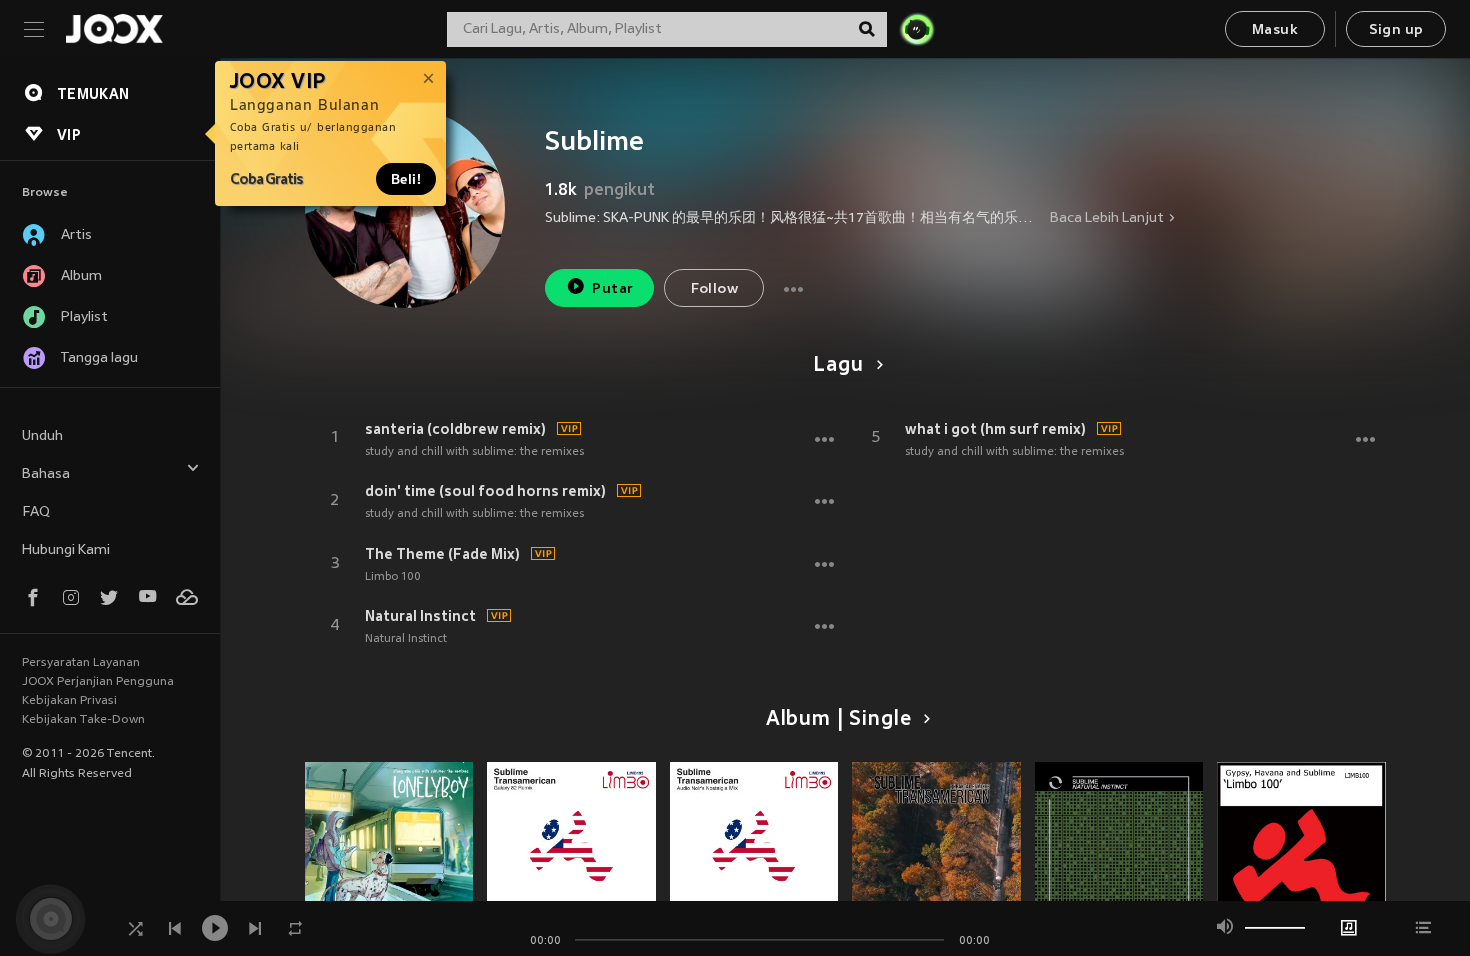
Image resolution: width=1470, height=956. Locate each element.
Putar (612, 289)
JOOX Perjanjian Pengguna (98, 682)
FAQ (36, 512)
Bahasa (46, 474)
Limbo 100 (393, 577)
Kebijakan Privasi (69, 701)
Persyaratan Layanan (81, 663)
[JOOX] (114, 29)
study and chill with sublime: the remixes (474, 452)
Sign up (1396, 30)
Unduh (42, 436)
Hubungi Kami (66, 550)
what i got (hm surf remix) (995, 429)
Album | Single (838, 720)
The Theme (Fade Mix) (442, 554)
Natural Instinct (420, 616)
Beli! (406, 179)
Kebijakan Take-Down (83, 720)
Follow (714, 289)
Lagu (838, 366)
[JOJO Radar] (917, 29)
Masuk (1275, 30)
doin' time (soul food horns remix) (485, 491)
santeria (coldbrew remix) (455, 429)
